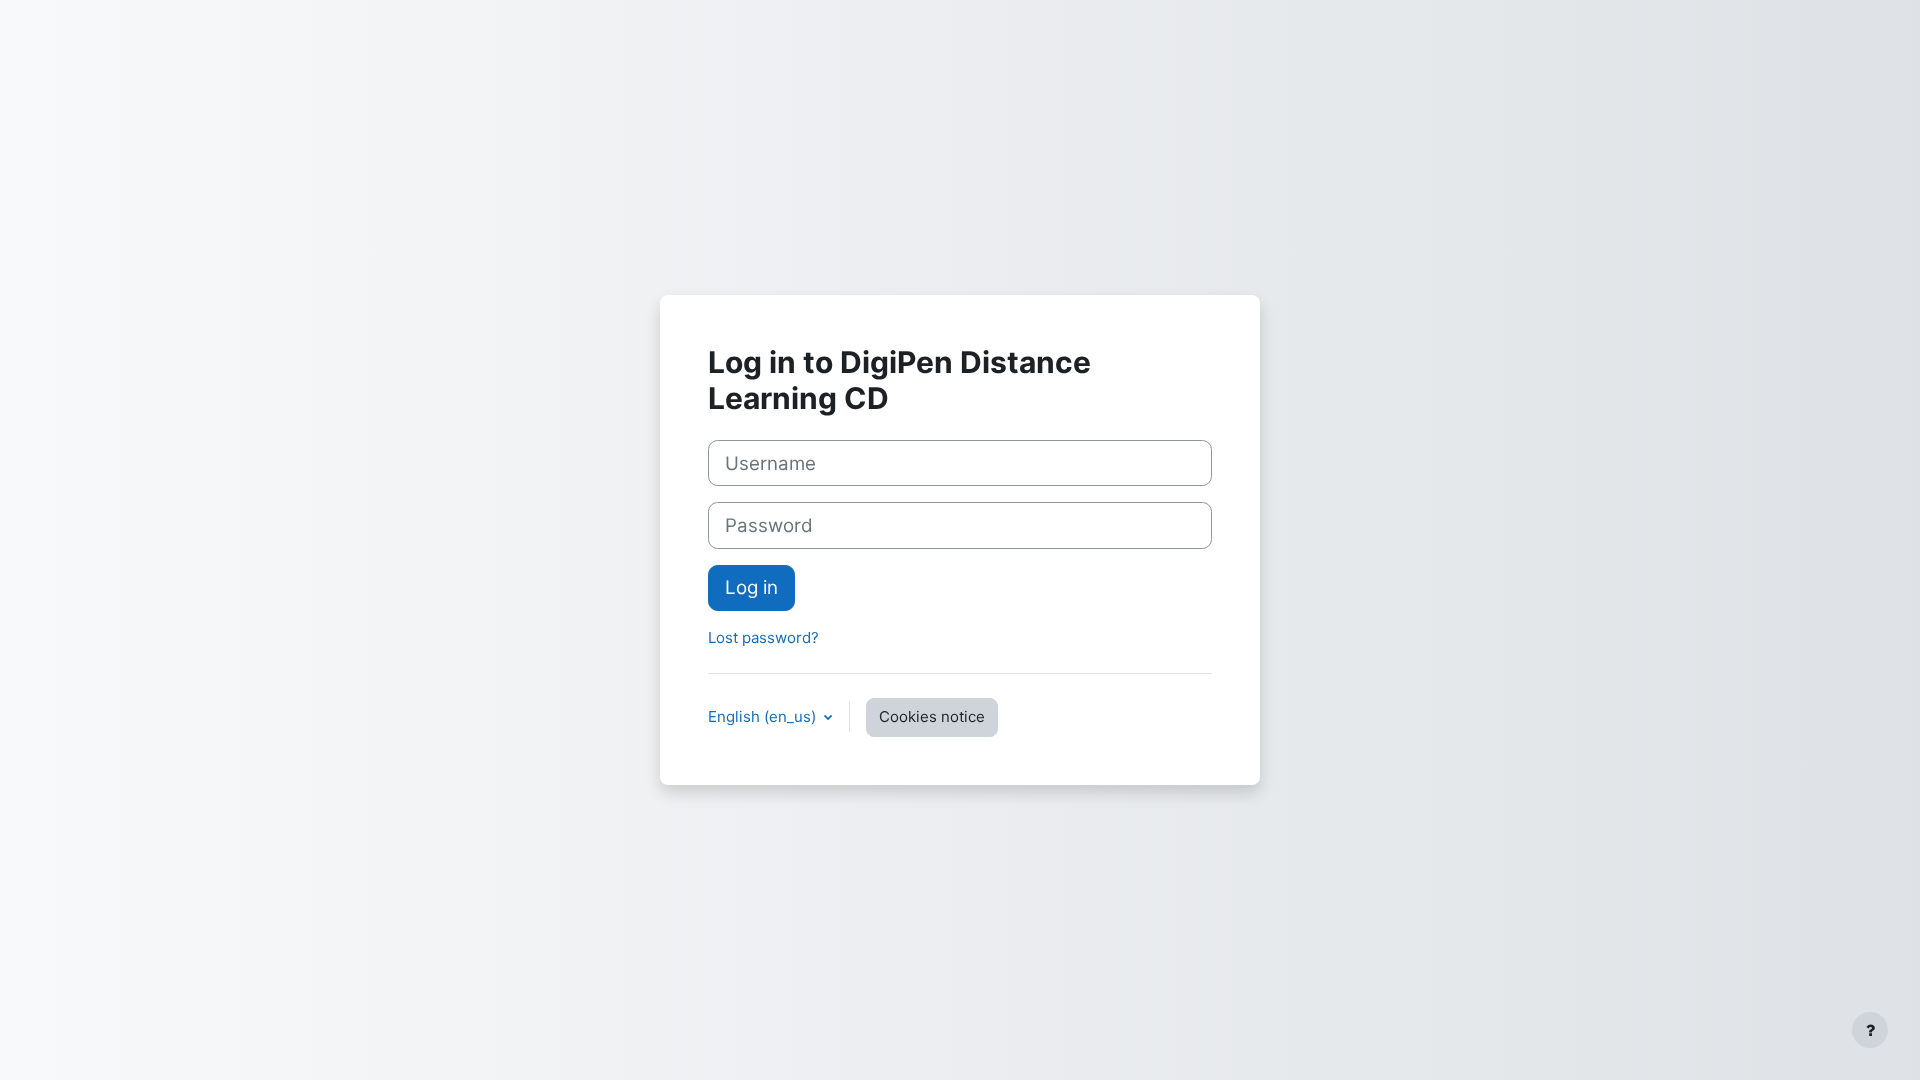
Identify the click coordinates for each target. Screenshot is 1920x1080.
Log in (751, 587)
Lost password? (763, 637)
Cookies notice (932, 716)
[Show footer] (1870, 1030)
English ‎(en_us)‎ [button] (764, 716)
